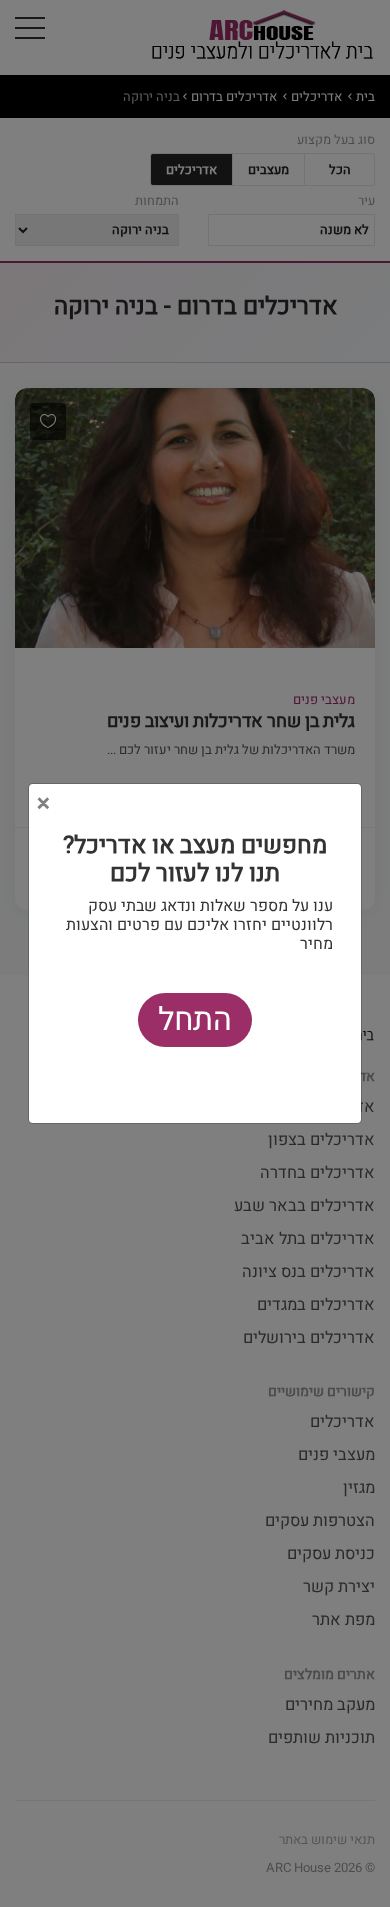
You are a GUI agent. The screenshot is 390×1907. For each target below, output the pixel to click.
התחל (195, 1019)
